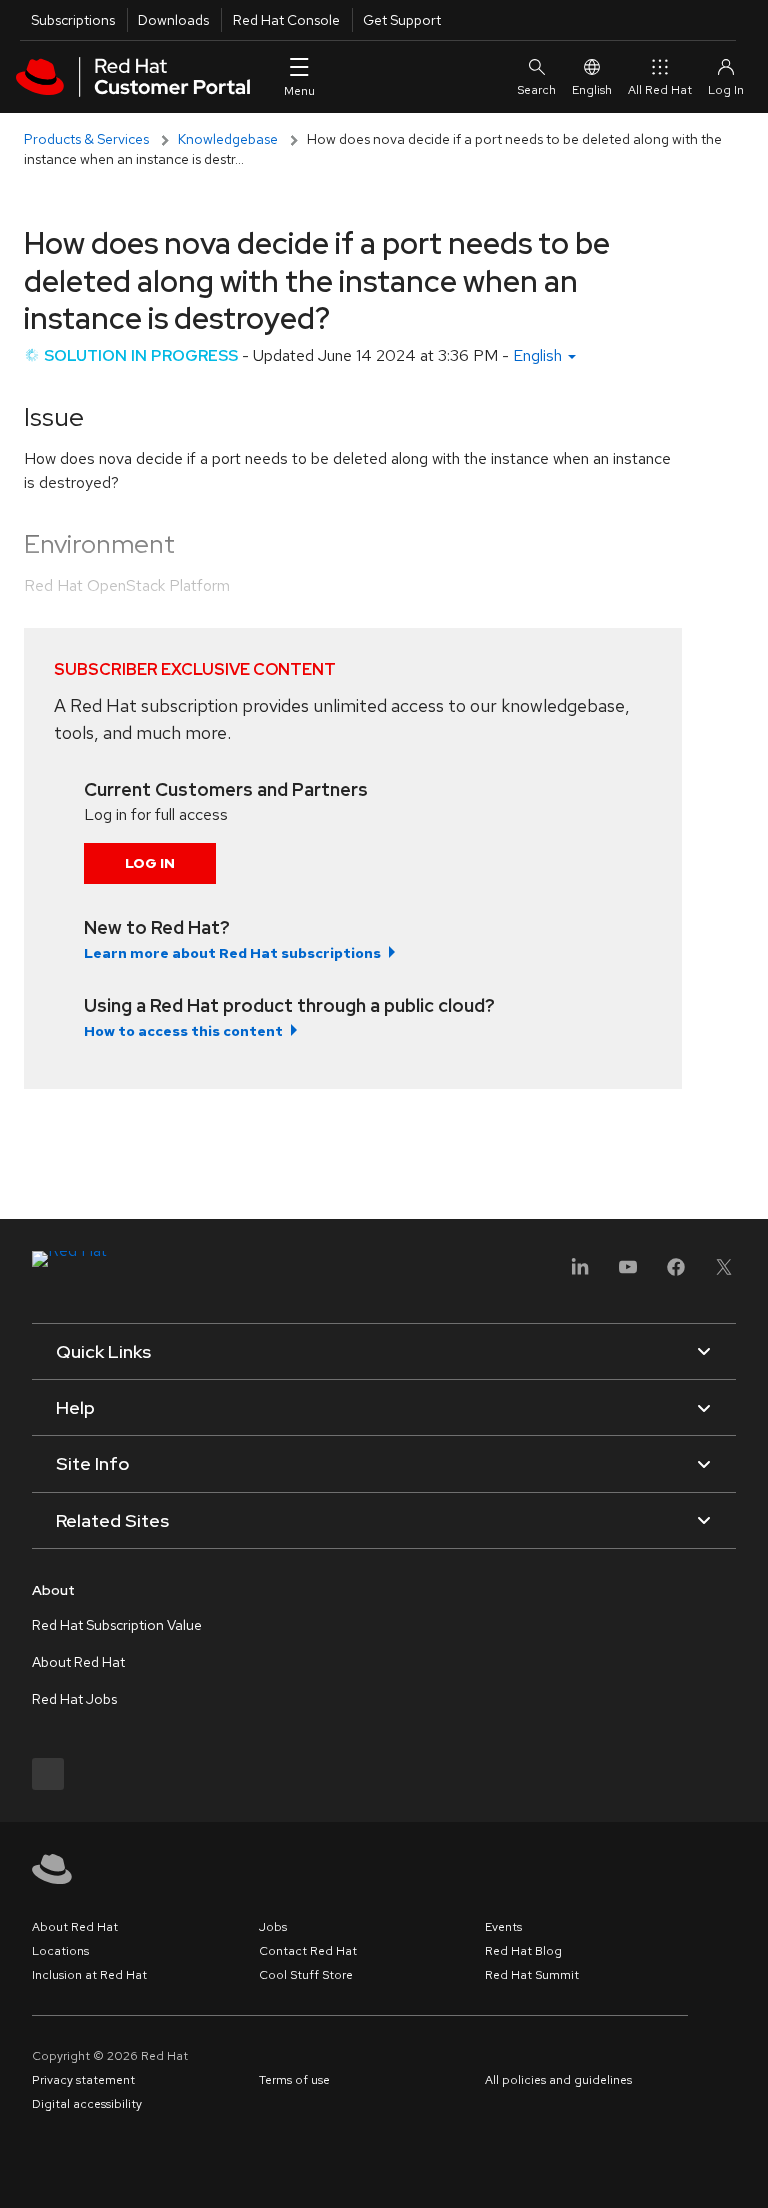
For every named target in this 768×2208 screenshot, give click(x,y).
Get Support (402, 20)
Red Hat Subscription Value (117, 1625)
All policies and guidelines (558, 2080)
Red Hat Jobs (74, 1699)
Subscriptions (73, 20)
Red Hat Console (286, 20)
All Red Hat (660, 90)
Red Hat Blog (523, 1951)
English (592, 90)
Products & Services (86, 139)
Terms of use (294, 2080)
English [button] (539, 355)
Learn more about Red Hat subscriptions (232, 953)
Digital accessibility (87, 2104)
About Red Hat (78, 1662)
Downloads (173, 20)
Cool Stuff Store (306, 1975)
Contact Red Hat (308, 1951)
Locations (60, 1951)
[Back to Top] (746, 2171)
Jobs (273, 1927)
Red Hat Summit (532, 1975)
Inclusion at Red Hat (89, 1975)
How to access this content (183, 1031)
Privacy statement (83, 2080)
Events (503, 1927)
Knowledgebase (228, 139)
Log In (150, 863)
